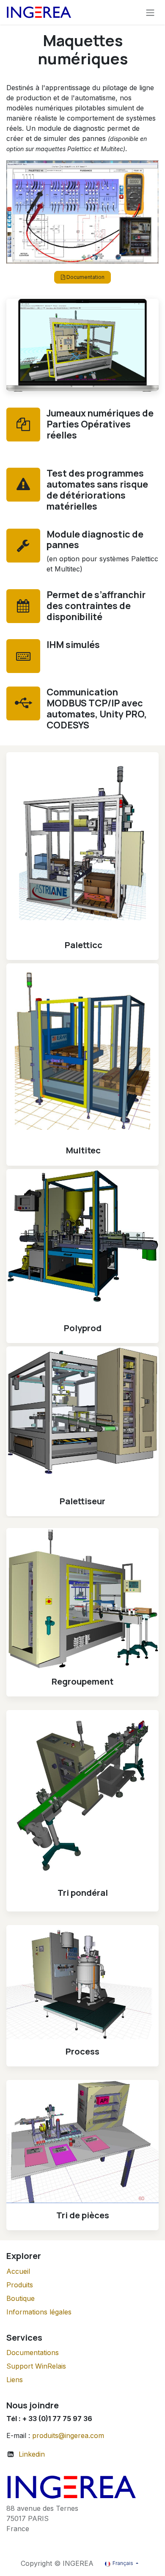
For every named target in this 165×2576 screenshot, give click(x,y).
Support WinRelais (36, 2366)
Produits (20, 2285)
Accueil (18, 2271)
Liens (15, 2380)
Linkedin (32, 2454)
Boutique (21, 2298)
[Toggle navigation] (150, 12)
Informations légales (39, 2312)
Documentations (33, 2353)
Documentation (85, 277)
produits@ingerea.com (68, 2435)
